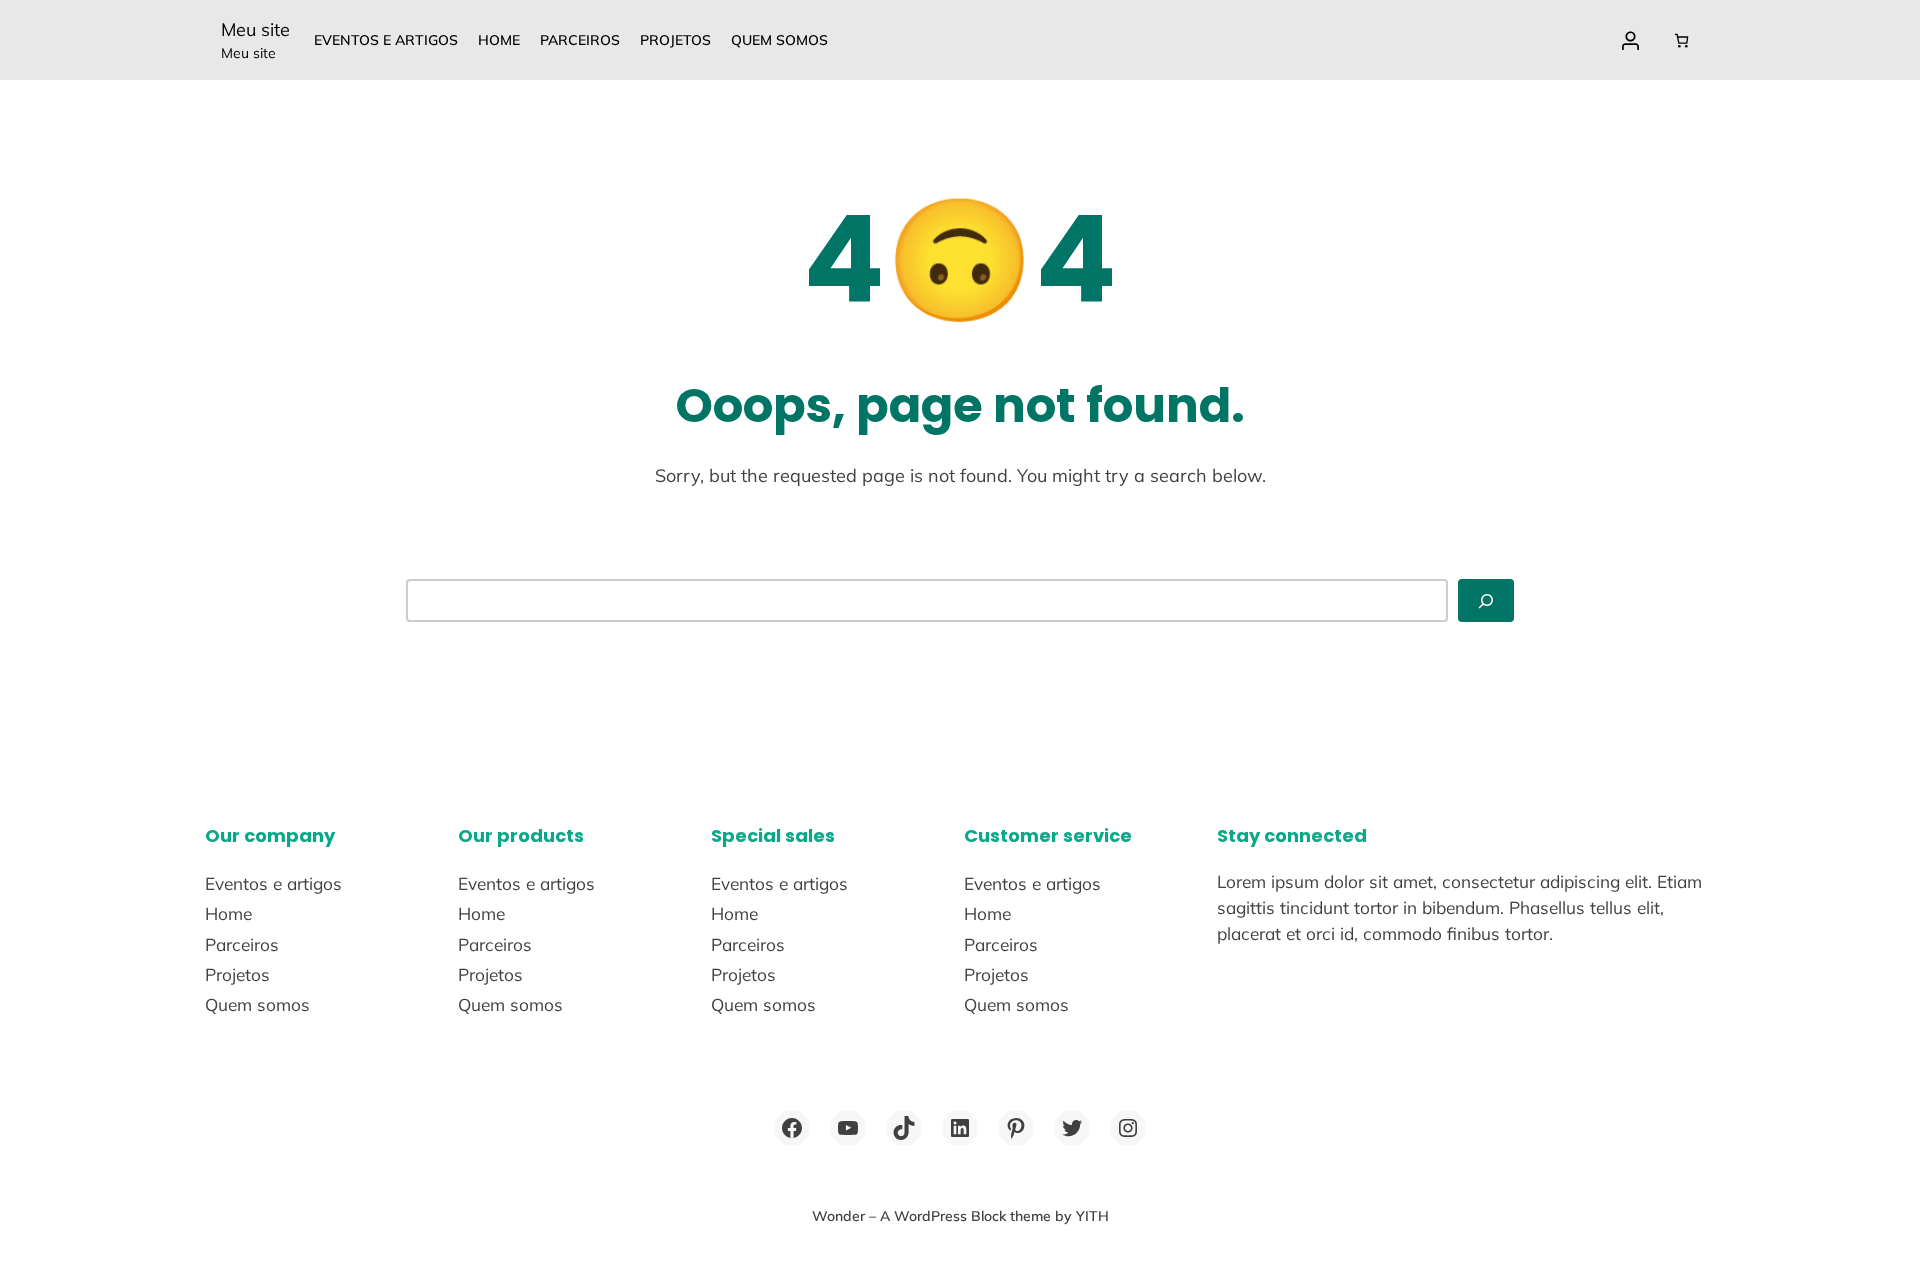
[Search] (1486, 600)
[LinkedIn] (960, 1128)
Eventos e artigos (386, 40)
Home (499, 40)
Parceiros (580, 40)
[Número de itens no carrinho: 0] (1681, 40)
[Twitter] (1072, 1128)
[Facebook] (792, 1128)
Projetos (675, 40)
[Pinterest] (1016, 1128)
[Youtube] (848, 1128)
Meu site (255, 29)
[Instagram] (1128, 1128)
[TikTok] (904, 1128)
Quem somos (779, 40)
